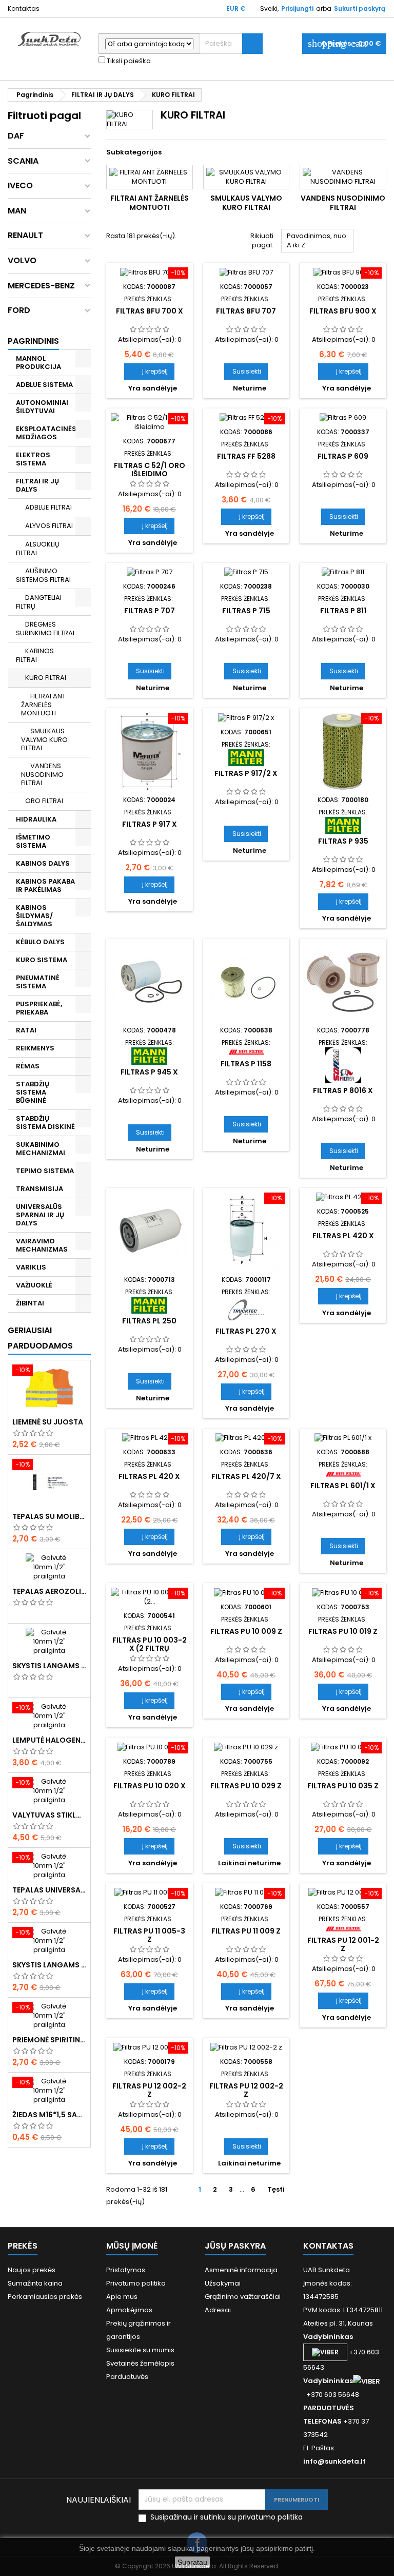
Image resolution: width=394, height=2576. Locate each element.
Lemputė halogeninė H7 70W (49, 1740)
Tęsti (280, 2190)
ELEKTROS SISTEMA (33, 459)
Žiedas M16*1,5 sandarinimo (49, 2115)
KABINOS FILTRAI (35, 655)
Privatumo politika (136, 2283)
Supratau (192, 2562)
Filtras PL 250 (149, 1321)
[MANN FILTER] (246, 757)
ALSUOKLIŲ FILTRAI (38, 549)
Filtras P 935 (343, 841)
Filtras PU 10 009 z (246, 1631)
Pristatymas (126, 2270)
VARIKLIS (31, 1267)
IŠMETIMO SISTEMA (33, 841)
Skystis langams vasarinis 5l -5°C (49, 1965)
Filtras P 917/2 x (246, 773)
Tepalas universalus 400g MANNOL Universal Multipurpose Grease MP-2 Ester (49, 1890)
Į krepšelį (149, 371)
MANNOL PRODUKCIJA (38, 363)
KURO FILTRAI (46, 678)
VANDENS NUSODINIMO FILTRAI (42, 774)
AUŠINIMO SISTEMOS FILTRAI (43, 575)
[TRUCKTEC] (246, 1310)
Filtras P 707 (150, 611)
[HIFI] (246, 1052)
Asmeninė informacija (241, 2270)
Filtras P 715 (246, 611)
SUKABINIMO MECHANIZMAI (41, 1149)
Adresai (218, 2310)
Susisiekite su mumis (140, 2350)
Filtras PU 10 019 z (343, 1631)
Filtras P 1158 (246, 1064)
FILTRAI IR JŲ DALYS (37, 485)
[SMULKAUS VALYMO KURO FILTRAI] (247, 177)
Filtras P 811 (343, 611)
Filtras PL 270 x (246, 1331)
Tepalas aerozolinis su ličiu (49, 1591)
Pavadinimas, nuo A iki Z (318, 242)
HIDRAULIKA (36, 819)
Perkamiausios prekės (45, 2297)
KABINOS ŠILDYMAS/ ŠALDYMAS (34, 916)
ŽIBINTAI (30, 1303)
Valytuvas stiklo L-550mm (49, 1815)
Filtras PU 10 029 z (246, 1786)
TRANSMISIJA (40, 1189)
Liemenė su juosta (48, 1422)
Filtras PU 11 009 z (246, 1931)
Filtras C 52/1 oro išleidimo (150, 470)
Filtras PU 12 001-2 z (343, 1944)
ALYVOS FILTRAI (49, 526)
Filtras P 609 (343, 456)
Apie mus (122, 2297)
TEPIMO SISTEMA (45, 1171)
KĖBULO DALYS (40, 942)
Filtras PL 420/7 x (246, 1476)
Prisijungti (297, 8)
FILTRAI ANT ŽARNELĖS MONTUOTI (43, 705)
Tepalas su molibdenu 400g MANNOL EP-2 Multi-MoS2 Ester (49, 1516)
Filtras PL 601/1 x (343, 1486)
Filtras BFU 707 (246, 311)
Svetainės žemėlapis (140, 2363)
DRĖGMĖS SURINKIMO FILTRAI (45, 629)
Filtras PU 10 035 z (343, 1786)
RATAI (26, 1030)
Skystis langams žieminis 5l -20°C (49, 1666)
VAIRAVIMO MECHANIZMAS (42, 1245)
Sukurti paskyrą (360, 8)
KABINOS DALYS (43, 863)
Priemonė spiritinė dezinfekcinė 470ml (49, 2040)
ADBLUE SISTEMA (44, 385)
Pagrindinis (33, 341)
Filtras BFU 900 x (343, 311)
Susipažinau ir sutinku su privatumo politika (226, 2517)
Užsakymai (223, 2283)
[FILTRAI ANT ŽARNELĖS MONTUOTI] (150, 177)
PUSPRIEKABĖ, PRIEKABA (39, 1008)
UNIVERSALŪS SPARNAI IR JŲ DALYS (40, 1215)
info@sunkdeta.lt (334, 2461)
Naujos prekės (32, 2270)
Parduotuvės (127, 2377)
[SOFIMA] (343, 1065)
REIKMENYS (35, 1048)
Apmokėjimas (129, 2310)
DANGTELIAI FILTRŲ (39, 602)
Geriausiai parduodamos (40, 1338)
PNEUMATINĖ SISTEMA (38, 982)
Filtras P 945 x (149, 1072)
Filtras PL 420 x (343, 1236)
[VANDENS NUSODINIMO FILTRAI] (343, 177)
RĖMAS (28, 1066)
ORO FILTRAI (44, 801)
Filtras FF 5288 (246, 456)
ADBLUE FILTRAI (48, 507)
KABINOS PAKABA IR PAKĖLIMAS (45, 885)
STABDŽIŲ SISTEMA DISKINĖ (45, 1123)
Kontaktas (24, 8)
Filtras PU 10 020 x (150, 1786)
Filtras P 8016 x (343, 1090)
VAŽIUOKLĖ (34, 1285)
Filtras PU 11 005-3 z (149, 1935)
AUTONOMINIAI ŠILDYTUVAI (42, 407)
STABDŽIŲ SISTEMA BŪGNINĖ (33, 1092)
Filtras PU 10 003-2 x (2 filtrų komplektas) (150, 1648)
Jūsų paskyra (235, 2246)
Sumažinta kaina (35, 2283)
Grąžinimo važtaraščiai (243, 2297)
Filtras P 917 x (150, 824)
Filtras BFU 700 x (150, 311)
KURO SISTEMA (42, 960)
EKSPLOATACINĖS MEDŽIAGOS (46, 433)
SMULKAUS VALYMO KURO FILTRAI (44, 739)
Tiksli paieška (128, 61)
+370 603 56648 (333, 2395)
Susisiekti (247, 371)
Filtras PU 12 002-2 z (149, 2090)
